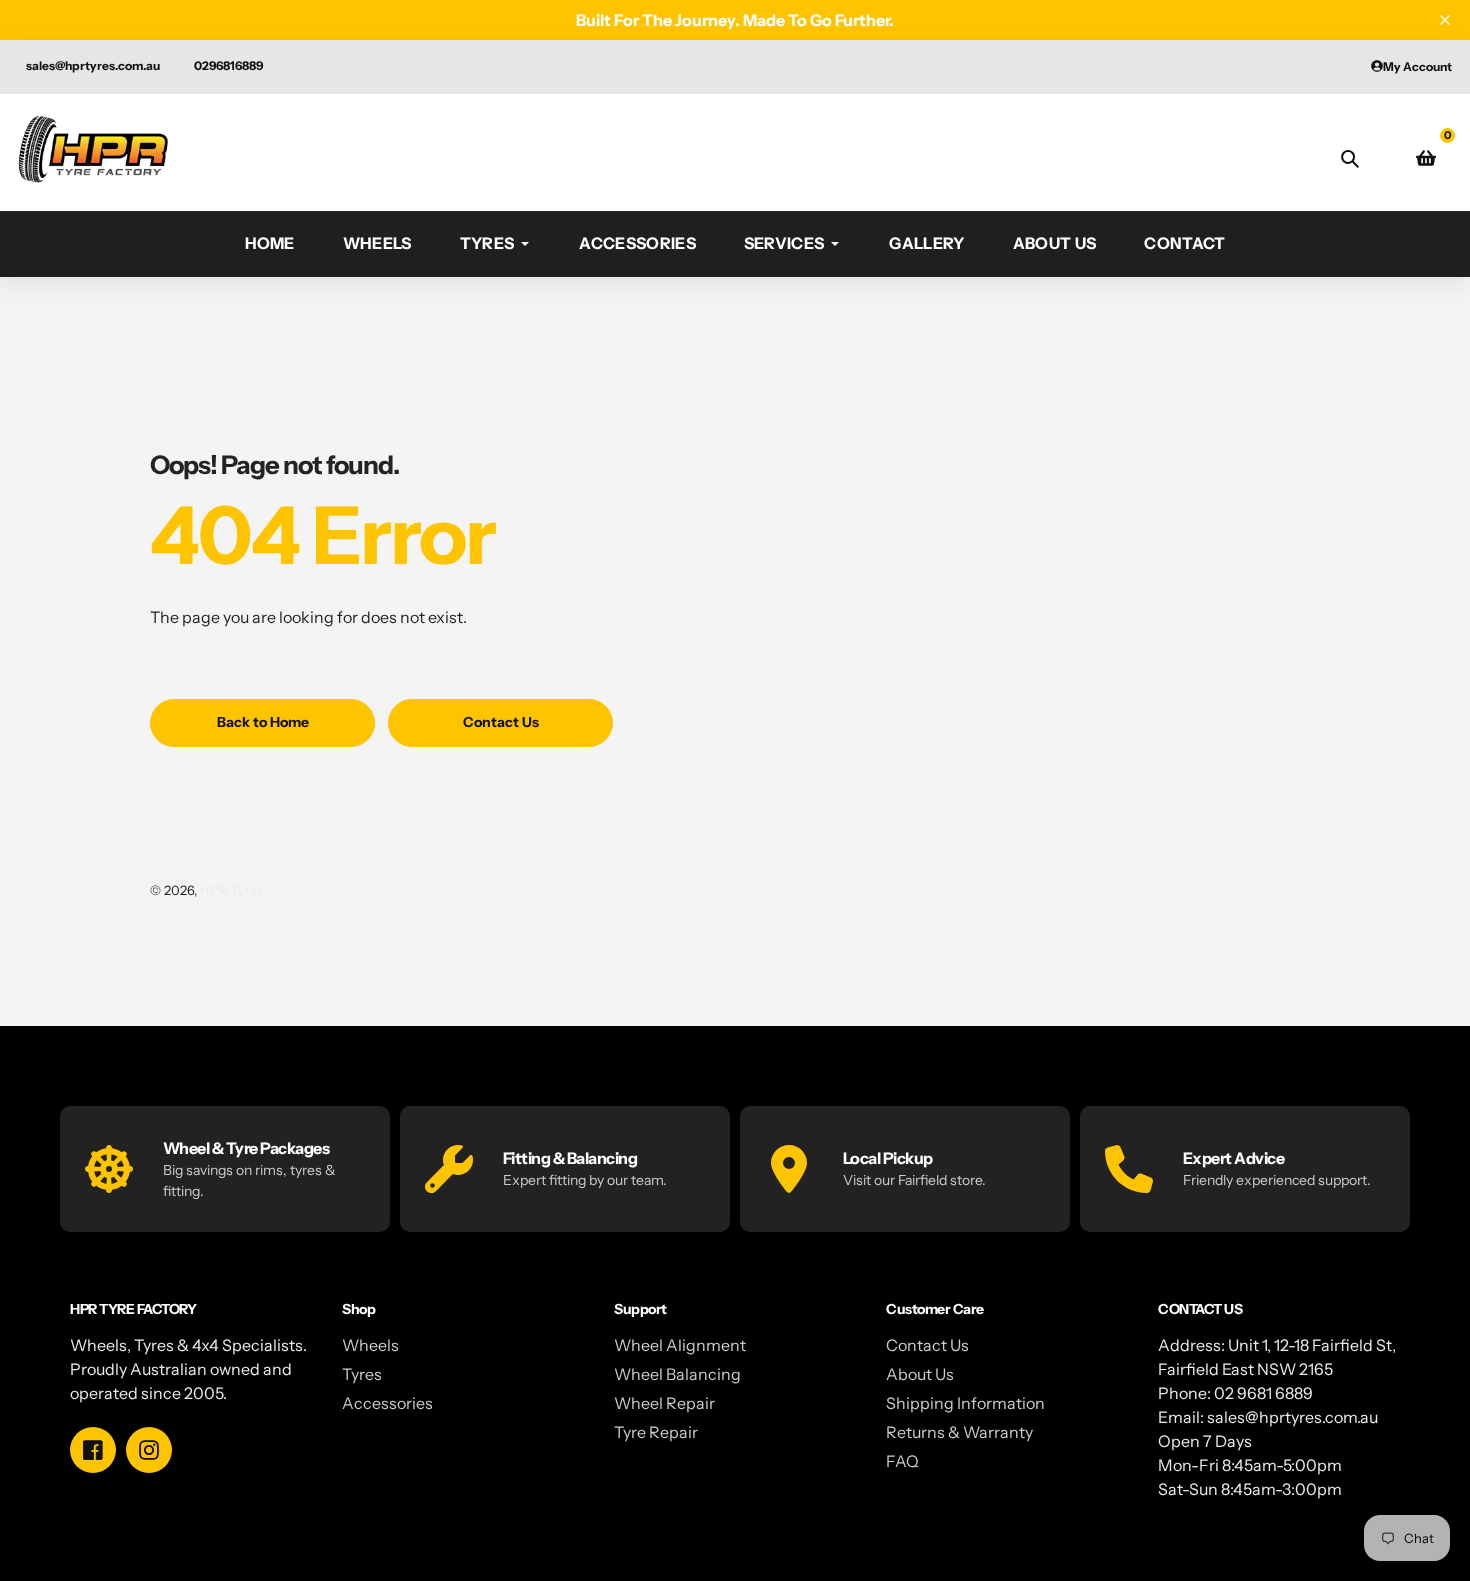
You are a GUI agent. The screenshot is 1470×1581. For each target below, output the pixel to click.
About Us (920, 1374)
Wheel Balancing (677, 1374)
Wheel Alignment (680, 1345)
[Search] (1350, 158)
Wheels (370, 1345)
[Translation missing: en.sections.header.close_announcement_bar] (1445, 20)
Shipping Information (965, 1403)
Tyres (362, 1374)
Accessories (387, 1403)
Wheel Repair (664, 1403)
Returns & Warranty (959, 1432)
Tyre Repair (656, 1432)
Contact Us (927, 1345)
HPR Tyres (231, 890)
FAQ (902, 1461)
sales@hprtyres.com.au (93, 65)
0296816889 (228, 65)
